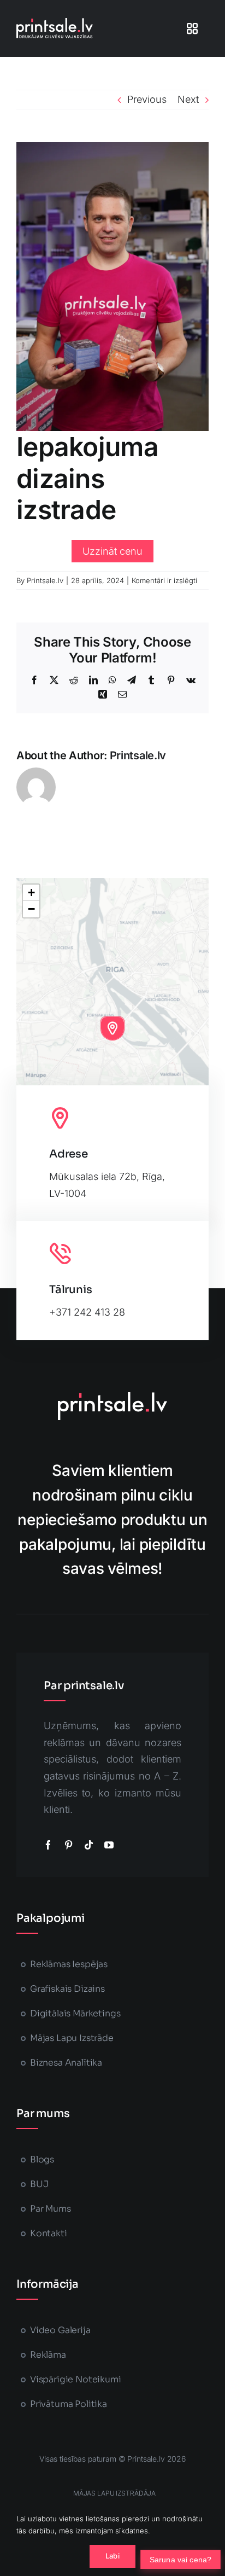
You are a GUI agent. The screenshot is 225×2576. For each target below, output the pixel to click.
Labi (112, 2556)
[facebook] (48, 1845)
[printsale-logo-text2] (55, 23)
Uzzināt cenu (112, 551)
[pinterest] (69, 1845)
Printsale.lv (45, 580)
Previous (147, 99)
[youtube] (109, 1845)
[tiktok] (89, 1845)
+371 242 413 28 (87, 1312)
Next (188, 99)
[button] (112, 1028)
